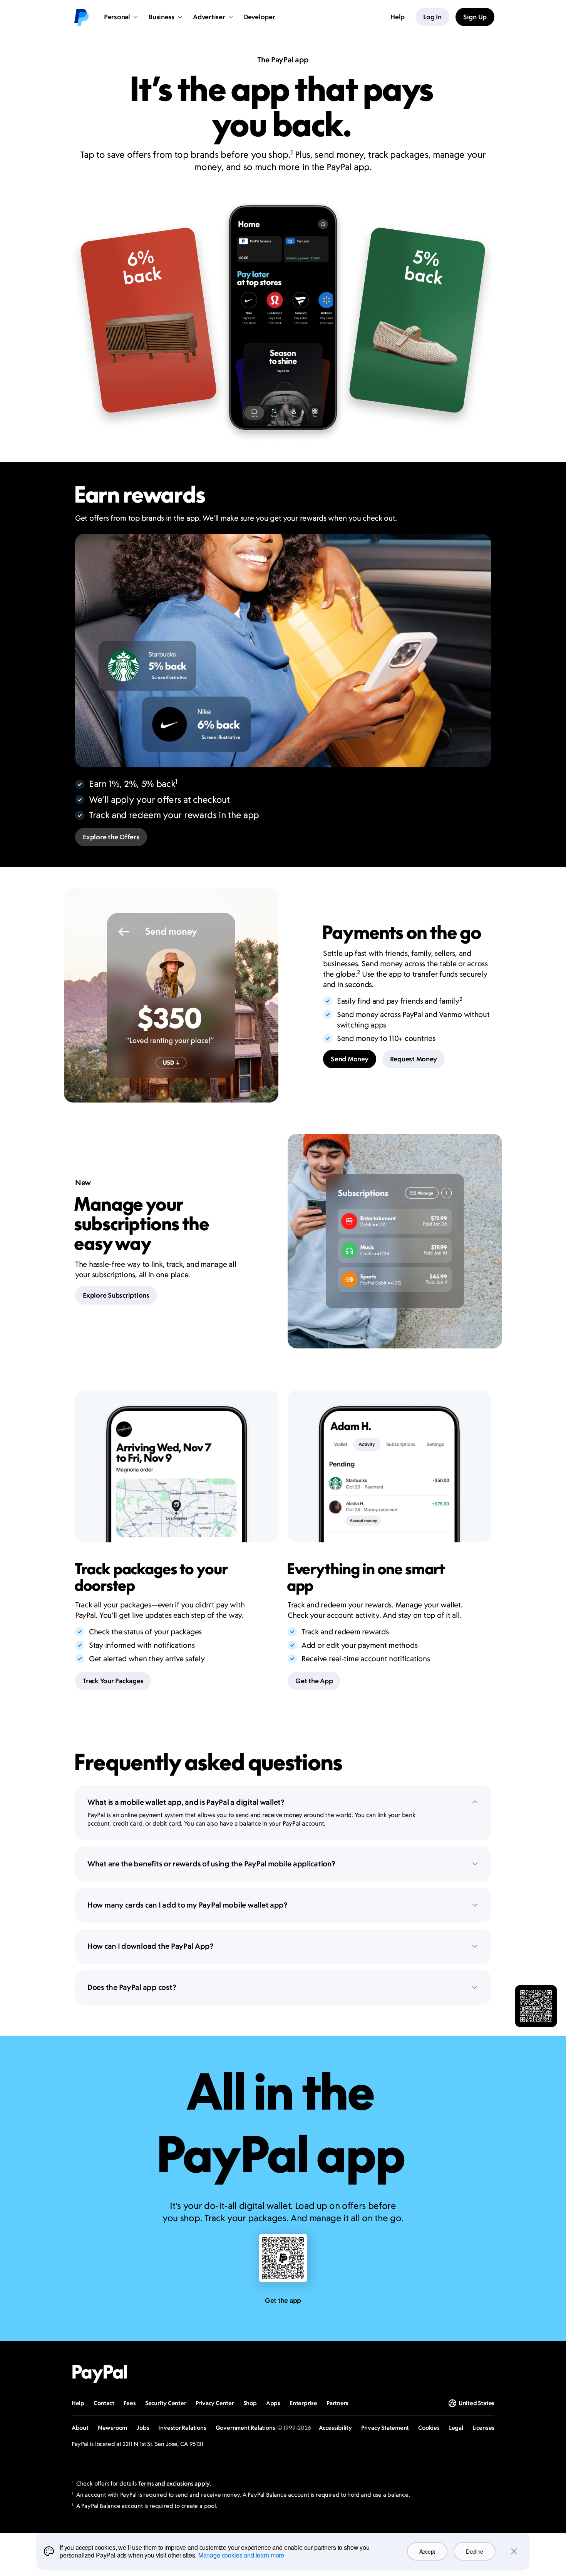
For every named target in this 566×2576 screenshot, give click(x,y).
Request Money (414, 1059)
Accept (427, 2551)
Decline (475, 2551)
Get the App (314, 1681)
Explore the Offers (111, 837)
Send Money (350, 1059)
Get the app (283, 2300)
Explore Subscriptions (116, 1295)
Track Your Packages (113, 1681)
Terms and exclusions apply (174, 2483)
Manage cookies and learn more (241, 2555)
